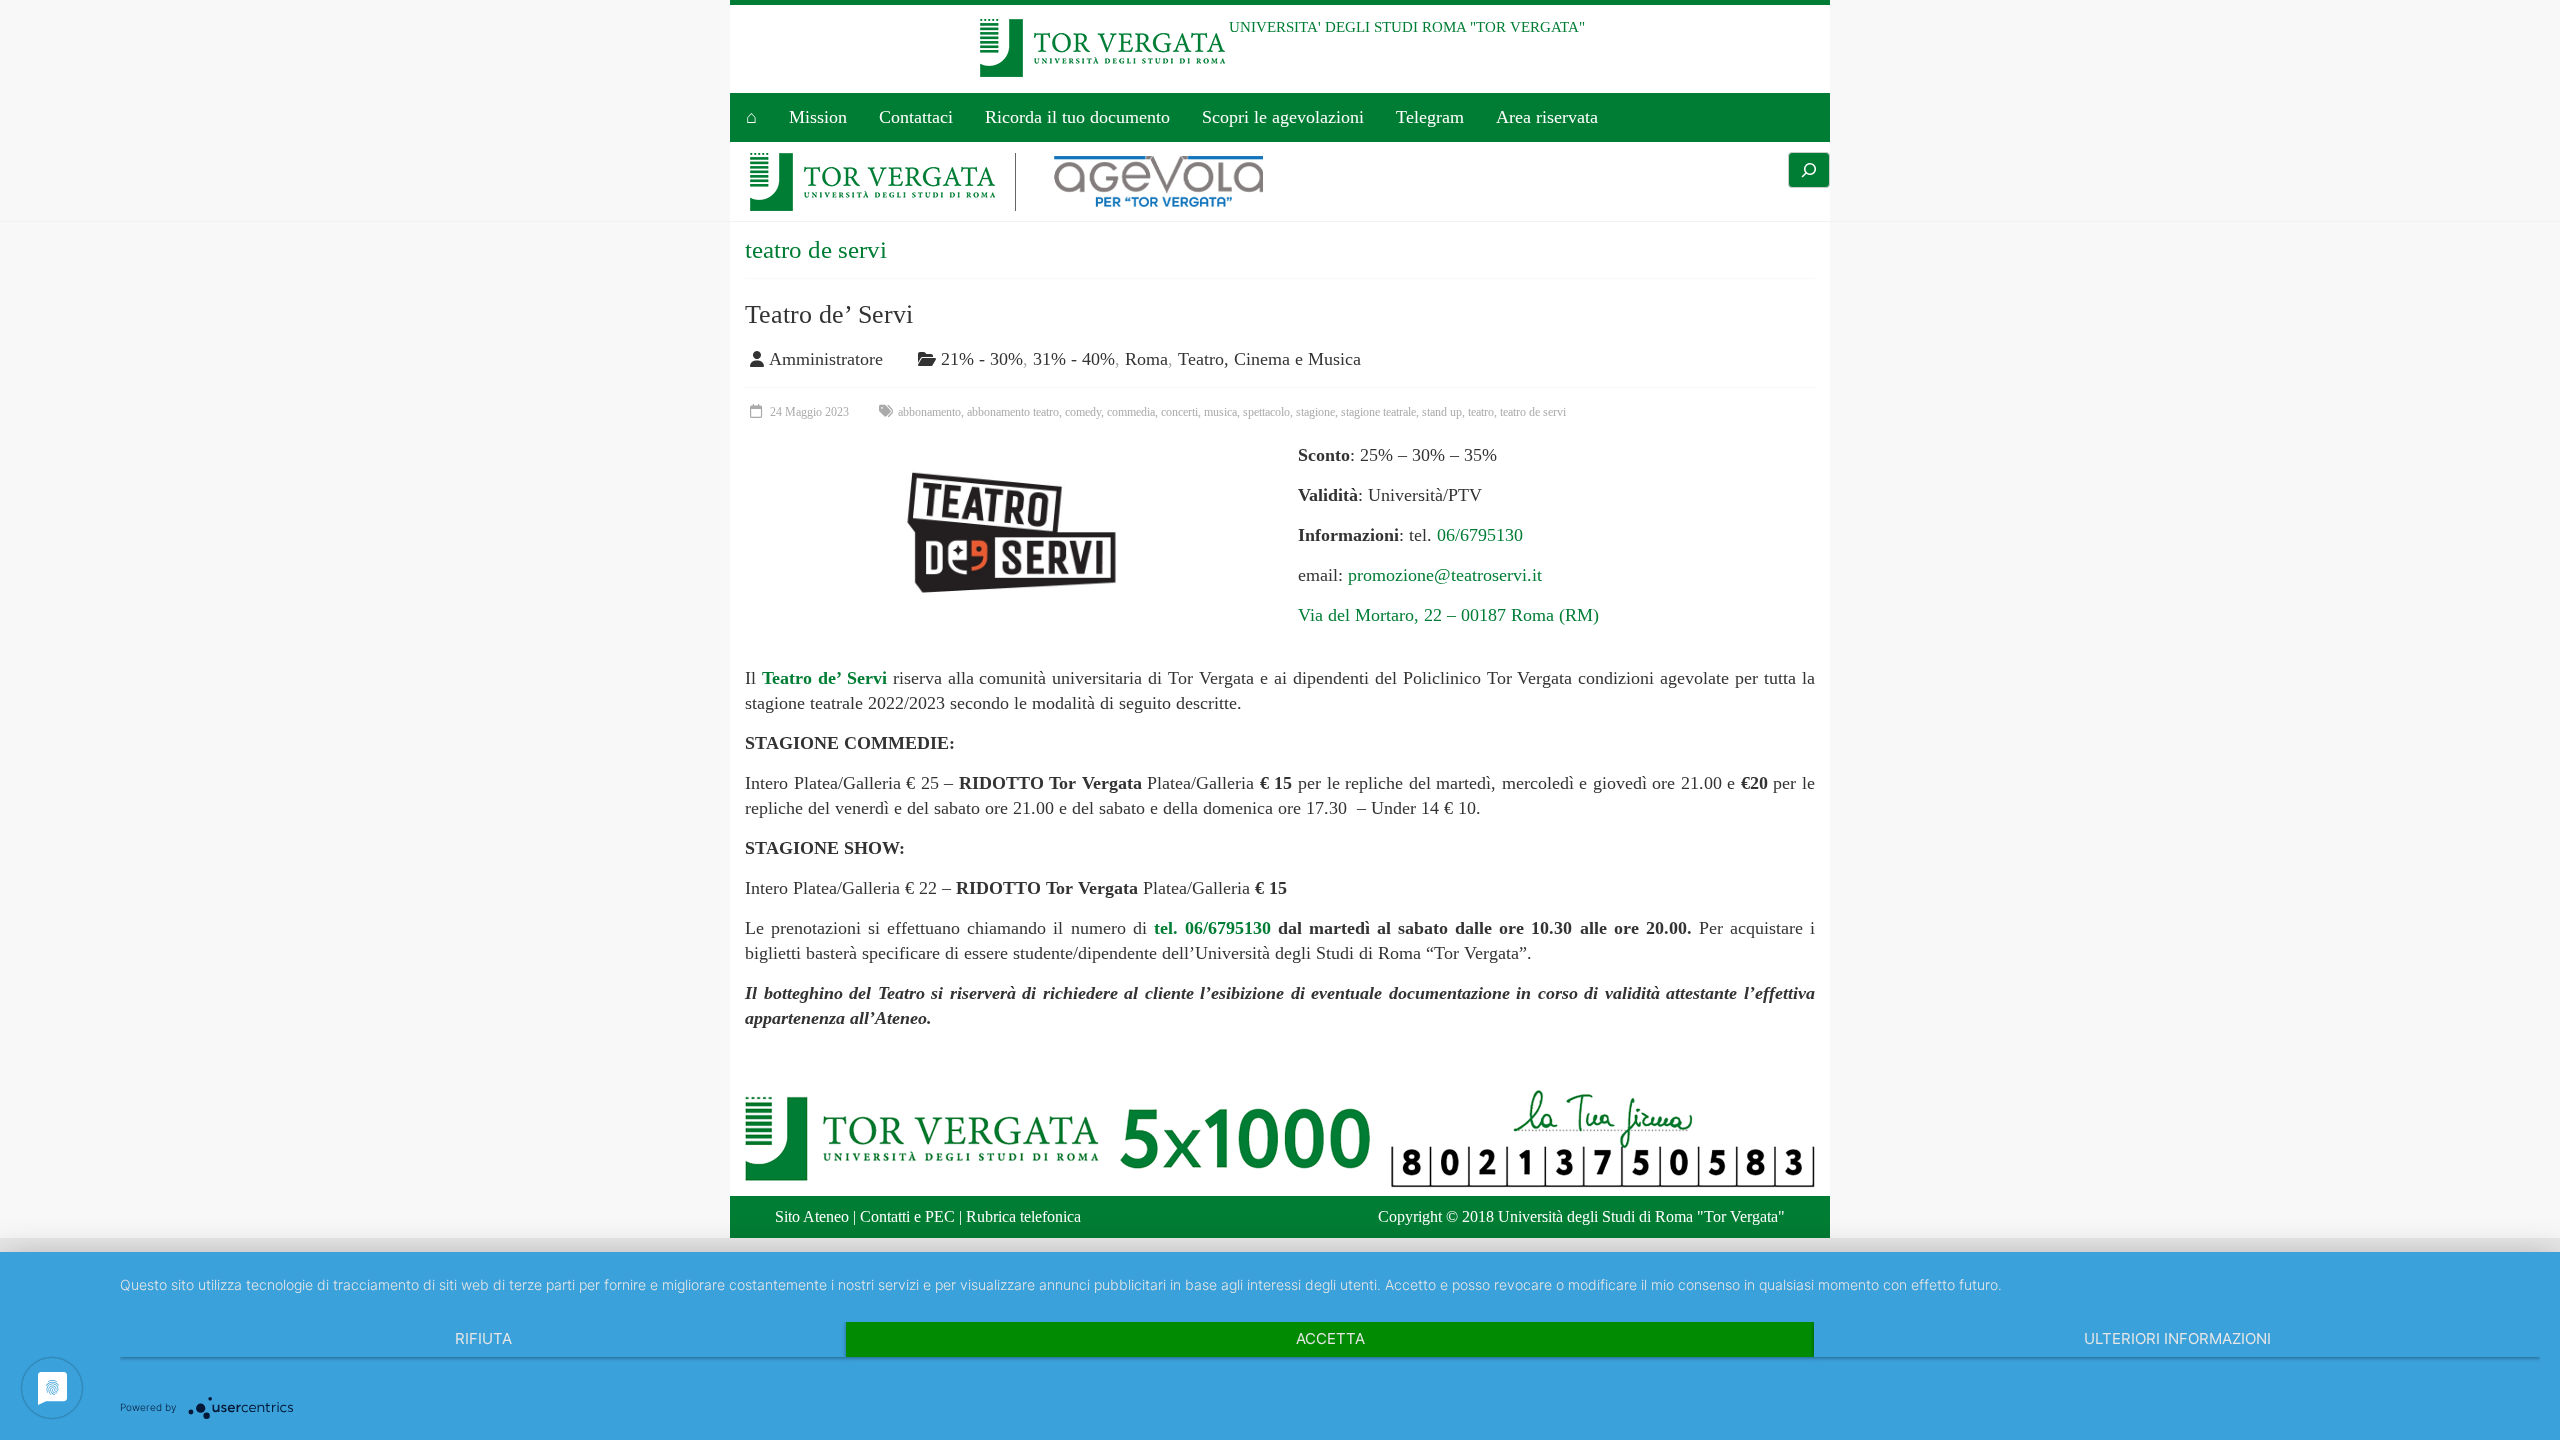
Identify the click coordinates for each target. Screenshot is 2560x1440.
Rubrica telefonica (1023, 1216)
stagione (1315, 412)
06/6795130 (1480, 535)
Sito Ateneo (812, 1216)
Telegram (1430, 117)
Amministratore (826, 359)
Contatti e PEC (907, 1216)
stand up (1442, 412)
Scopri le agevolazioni (1283, 117)
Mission (818, 117)
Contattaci (916, 117)
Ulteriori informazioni (2177, 1338)
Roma (1146, 359)
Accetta (1330, 1338)
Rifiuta (483, 1338)
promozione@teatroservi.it (1445, 575)
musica (1220, 412)
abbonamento (929, 412)
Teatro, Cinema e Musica (1269, 359)
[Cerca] (1809, 170)
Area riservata (1547, 117)
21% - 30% (982, 359)
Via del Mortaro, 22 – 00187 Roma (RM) (1448, 615)
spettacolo (1266, 412)
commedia (1131, 412)
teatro (1481, 412)
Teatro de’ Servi (829, 314)
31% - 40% (1074, 359)
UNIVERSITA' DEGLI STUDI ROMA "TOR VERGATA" (1407, 27)
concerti (1179, 412)
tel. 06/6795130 (1212, 928)
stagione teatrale (1378, 412)
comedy (1083, 412)
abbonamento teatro (1013, 412)
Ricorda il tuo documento (1077, 117)
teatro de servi (1533, 412)
